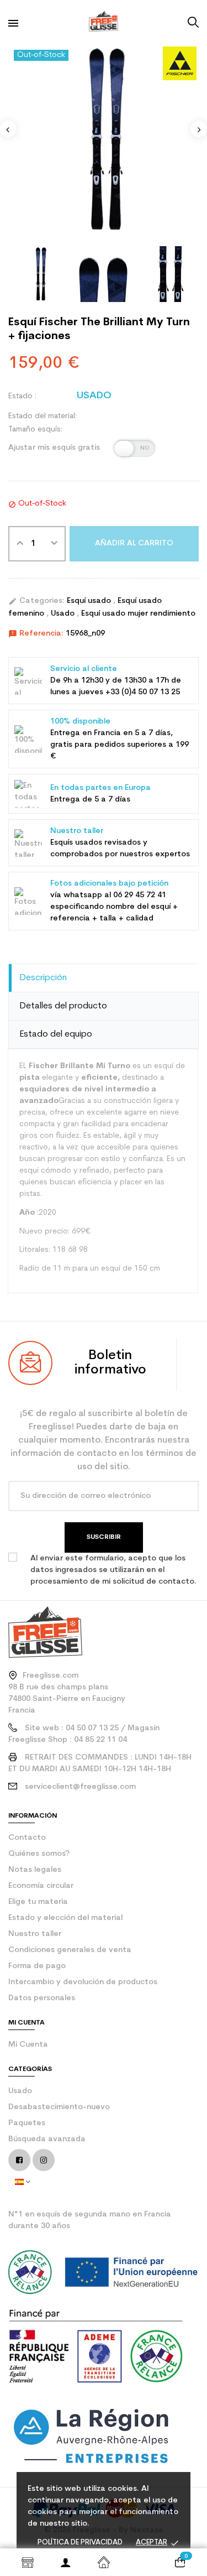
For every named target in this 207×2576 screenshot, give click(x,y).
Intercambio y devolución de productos (83, 1982)
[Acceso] (65, 2562)
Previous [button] (8, 129)
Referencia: (36, 634)
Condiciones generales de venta (70, 1950)
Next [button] (199, 129)
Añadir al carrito (134, 543)
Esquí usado (90, 601)
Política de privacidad (80, 2543)
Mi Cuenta (28, 2045)
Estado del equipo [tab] (56, 1034)
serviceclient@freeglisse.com (80, 1787)
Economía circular (41, 1886)
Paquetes (27, 2123)
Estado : (22, 396)
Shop (27, 2562)
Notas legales (35, 1870)
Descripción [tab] (43, 978)
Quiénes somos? (39, 1854)
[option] (104, 140)
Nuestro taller (35, 1934)
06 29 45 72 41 (140, 895)
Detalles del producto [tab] (63, 1006)
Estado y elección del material (65, 1918)
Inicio (104, 2562)
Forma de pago (37, 1966)
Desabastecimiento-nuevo (59, 2107)
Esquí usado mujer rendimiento (138, 614)
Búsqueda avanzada (47, 2139)
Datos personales (42, 1998)
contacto (27, 1838)
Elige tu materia (38, 1902)
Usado (64, 614)
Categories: (36, 601)
